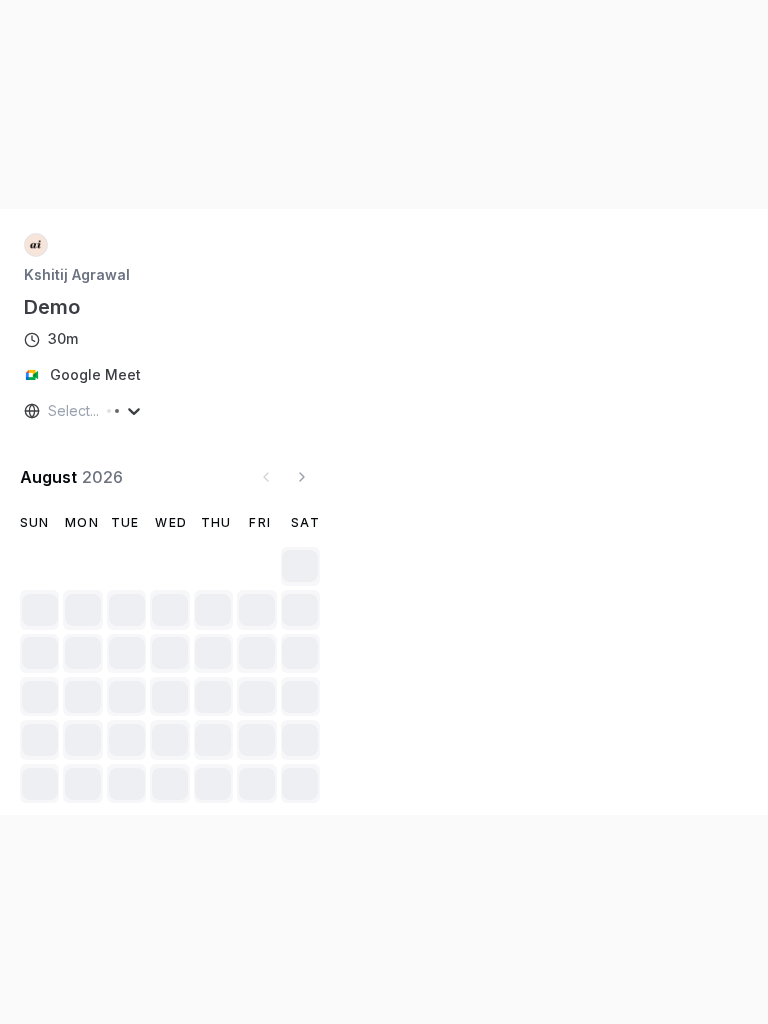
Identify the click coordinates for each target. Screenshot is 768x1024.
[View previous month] (266, 477)
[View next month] (302, 477)
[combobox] (50, 411)
